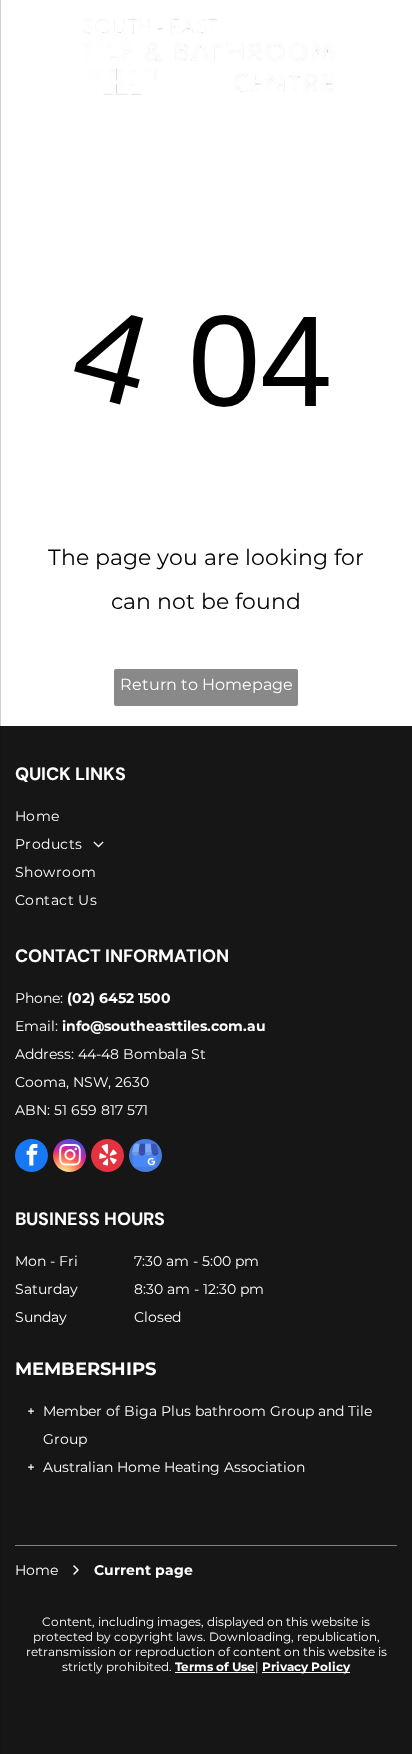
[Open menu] (22, 55)
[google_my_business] (145, 1158)
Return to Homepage (206, 684)
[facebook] (31, 1158)
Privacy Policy (306, 1666)
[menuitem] (206, 816)
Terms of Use (215, 1666)
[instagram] (69, 1158)
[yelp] (107, 1158)
